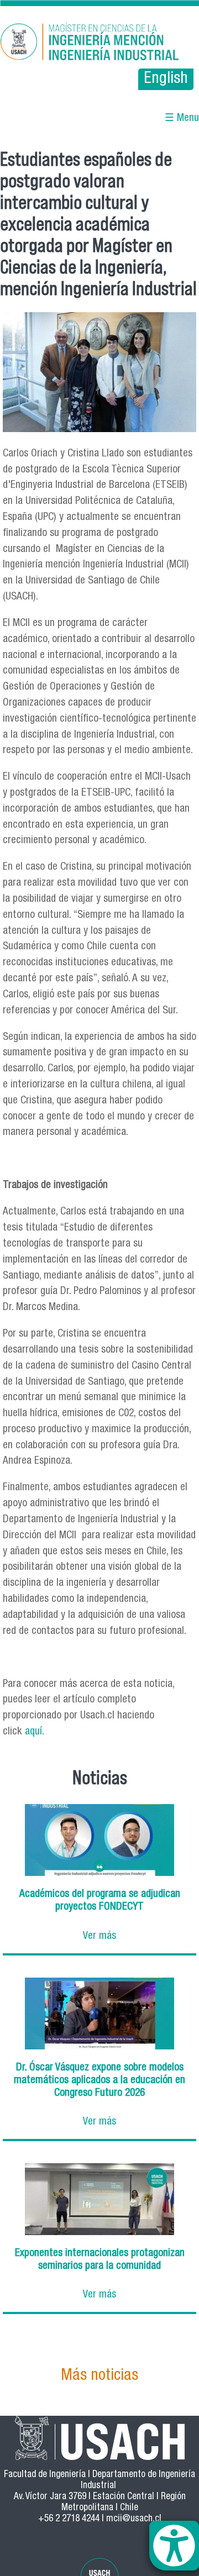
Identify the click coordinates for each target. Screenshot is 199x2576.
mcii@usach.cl (134, 2519)
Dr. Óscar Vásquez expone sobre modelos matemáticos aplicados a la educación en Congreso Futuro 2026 (99, 2081)
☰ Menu (182, 119)
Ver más (99, 1936)
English (166, 79)
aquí (33, 1732)
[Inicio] (99, 43)
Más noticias (99, 2376)
